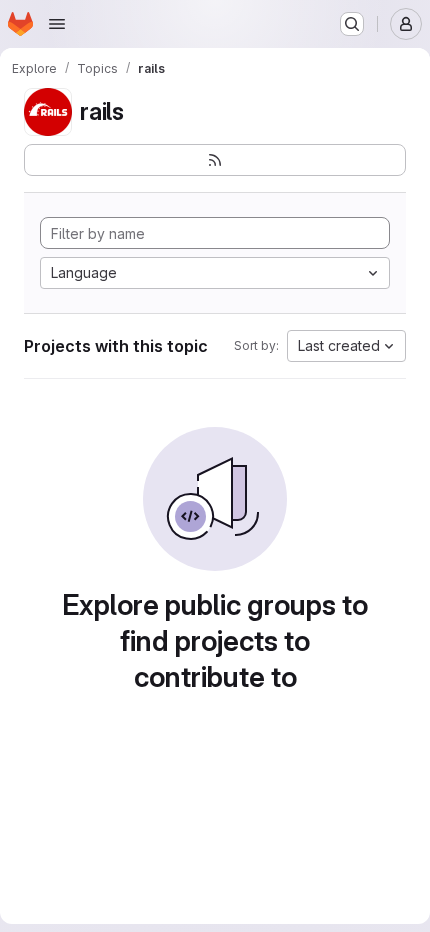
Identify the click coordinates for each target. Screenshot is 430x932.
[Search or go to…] (352, 24)
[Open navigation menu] (57, 24)
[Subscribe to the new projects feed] (215, 160)
